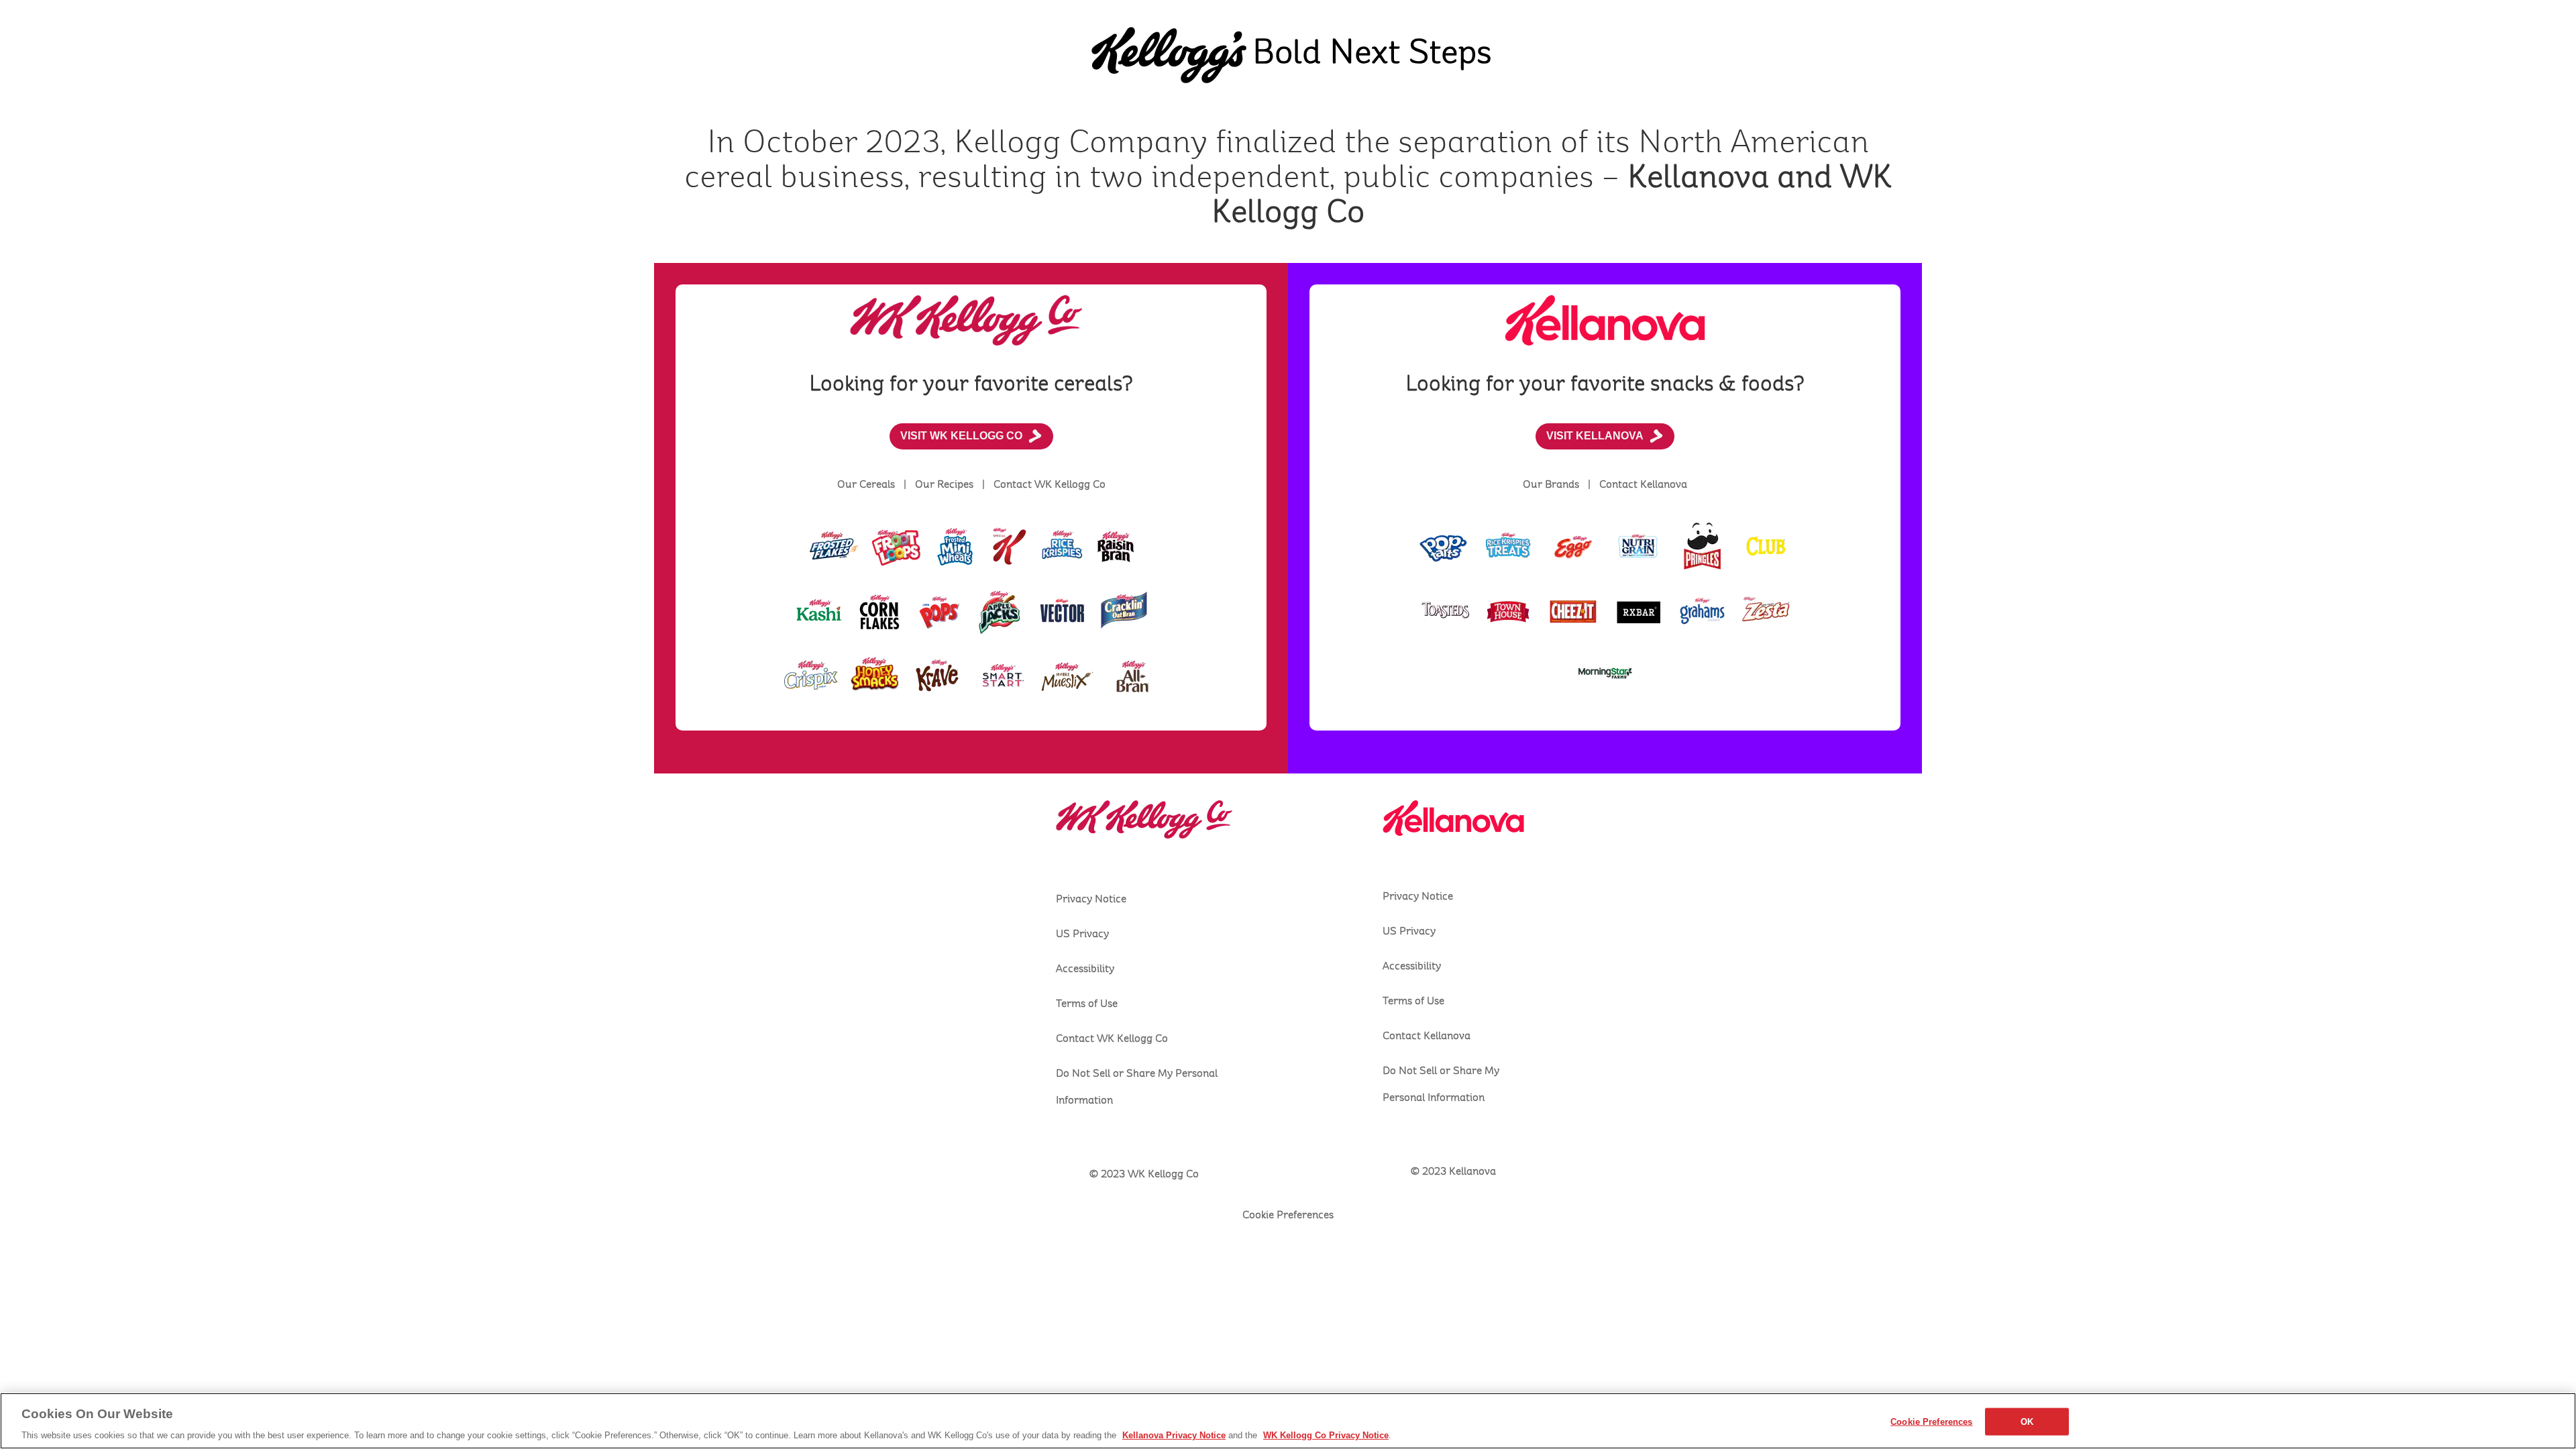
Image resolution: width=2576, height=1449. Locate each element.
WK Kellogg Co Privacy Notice (1326, 1435)
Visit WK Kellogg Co (961, 436)
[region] (1288, 1421)
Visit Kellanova (1595, 436)
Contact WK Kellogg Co (1112, 1038)
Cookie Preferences (1931, 1421)
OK (2027, 1421)
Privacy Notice (1091, 899)
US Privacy (1082, 934)
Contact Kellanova (1427, 1036)
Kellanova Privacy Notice (1174, 1435)
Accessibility (1085, 969)
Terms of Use (1087, 1004)
